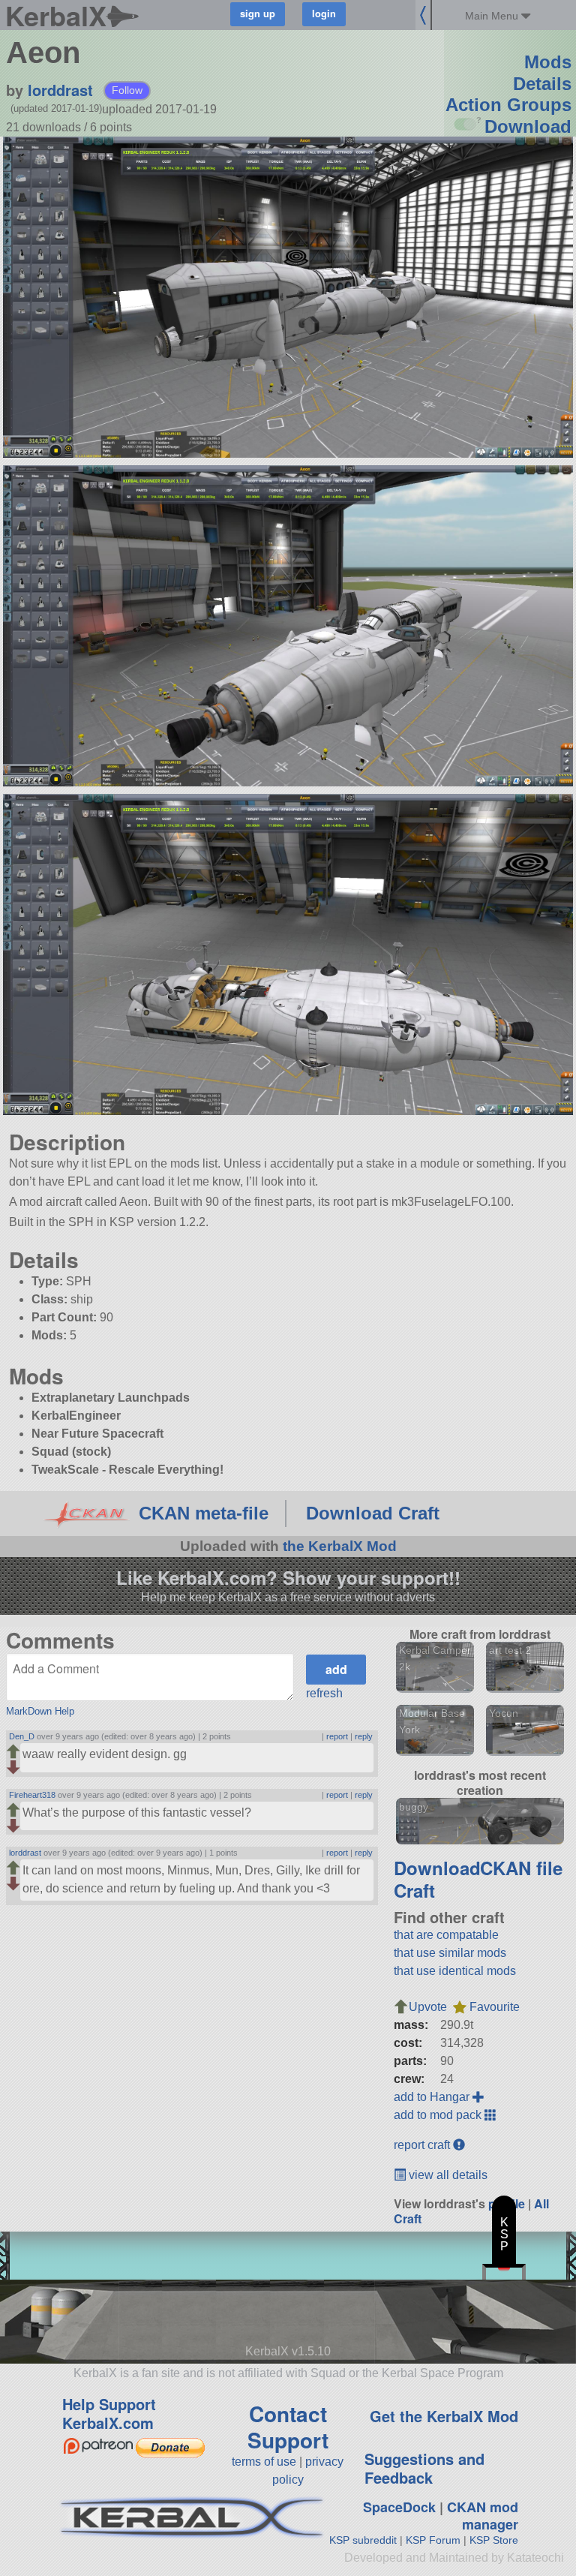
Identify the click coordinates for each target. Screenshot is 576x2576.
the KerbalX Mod (340, 1546)
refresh (324, 1693)
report (337, 1736)
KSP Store (494, 2540)
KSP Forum (433, 2540)
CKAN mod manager (483, 2516)
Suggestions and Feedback (424, 2468)
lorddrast (60, 90)
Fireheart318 (32, 1795)
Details (542, 84)
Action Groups (508, 105)
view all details (447, 2175)
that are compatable (446, 1935)
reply (364, 1736)
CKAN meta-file (204, 1513)
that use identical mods (455, 1971)
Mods (548, 62)
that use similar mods (450, 1953)
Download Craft (373, 1513)
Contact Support (288, 2427)
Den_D (22, 1736)
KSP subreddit (363, 2540)
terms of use (264, 2462)
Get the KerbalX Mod (444, 2416)
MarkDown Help (40, 1711)
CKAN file (521, 1868)
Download (528, 126)
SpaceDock (399, 2507)
